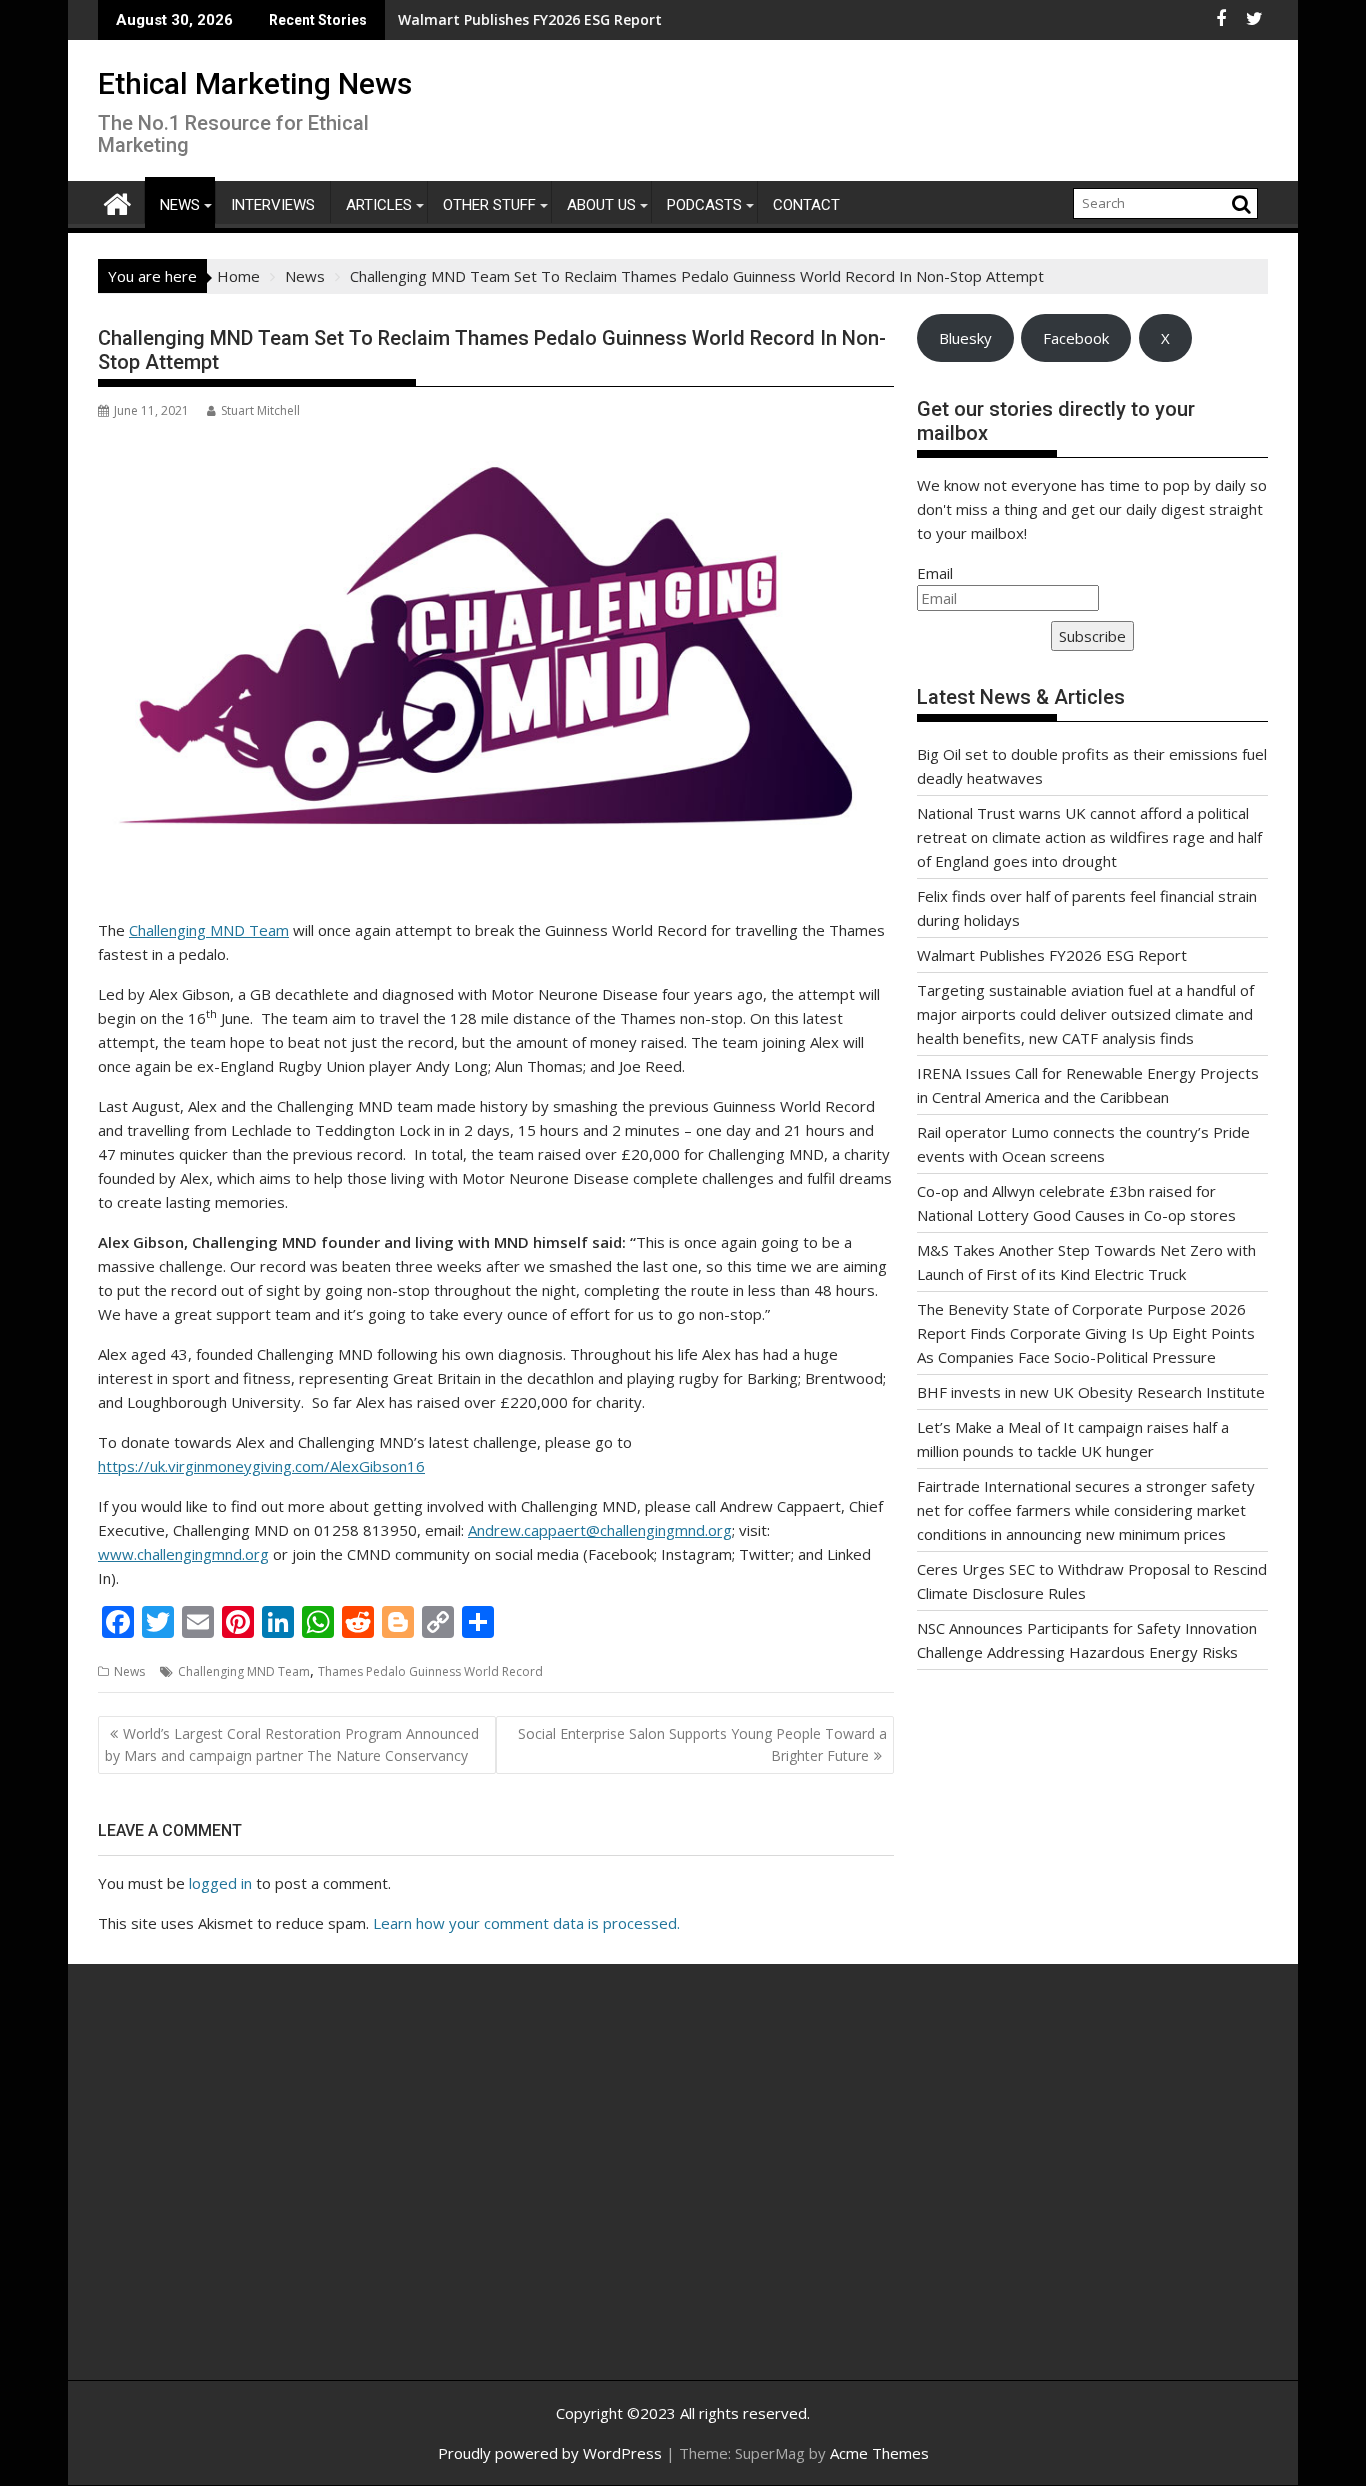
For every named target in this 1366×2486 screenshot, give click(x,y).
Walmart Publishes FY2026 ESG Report (465, 19)
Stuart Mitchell (260, 410)
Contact (806, 205)
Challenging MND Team (209, 930)
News (180, 205)
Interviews (273, 205)
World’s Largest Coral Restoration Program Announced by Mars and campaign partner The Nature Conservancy (292, 1744)
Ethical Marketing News (255, 83)
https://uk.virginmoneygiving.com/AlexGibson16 (261, 1466)
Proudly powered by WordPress (550, 2453)
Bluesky (965, 338)
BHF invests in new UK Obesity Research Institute (1091, 1392)
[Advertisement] (288, 2194)
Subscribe (1092, 636)
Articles (379, 205)
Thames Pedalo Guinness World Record (430, 1671)
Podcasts (704, 205)
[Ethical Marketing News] (117, 201)
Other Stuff (489, 205)
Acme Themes (879, 2453)
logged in (220, 1883)
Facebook (1076, 338)
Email (935, 573)
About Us (601, 205)
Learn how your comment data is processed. (526, 1923)
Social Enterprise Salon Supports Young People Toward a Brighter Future (702, 1744)
